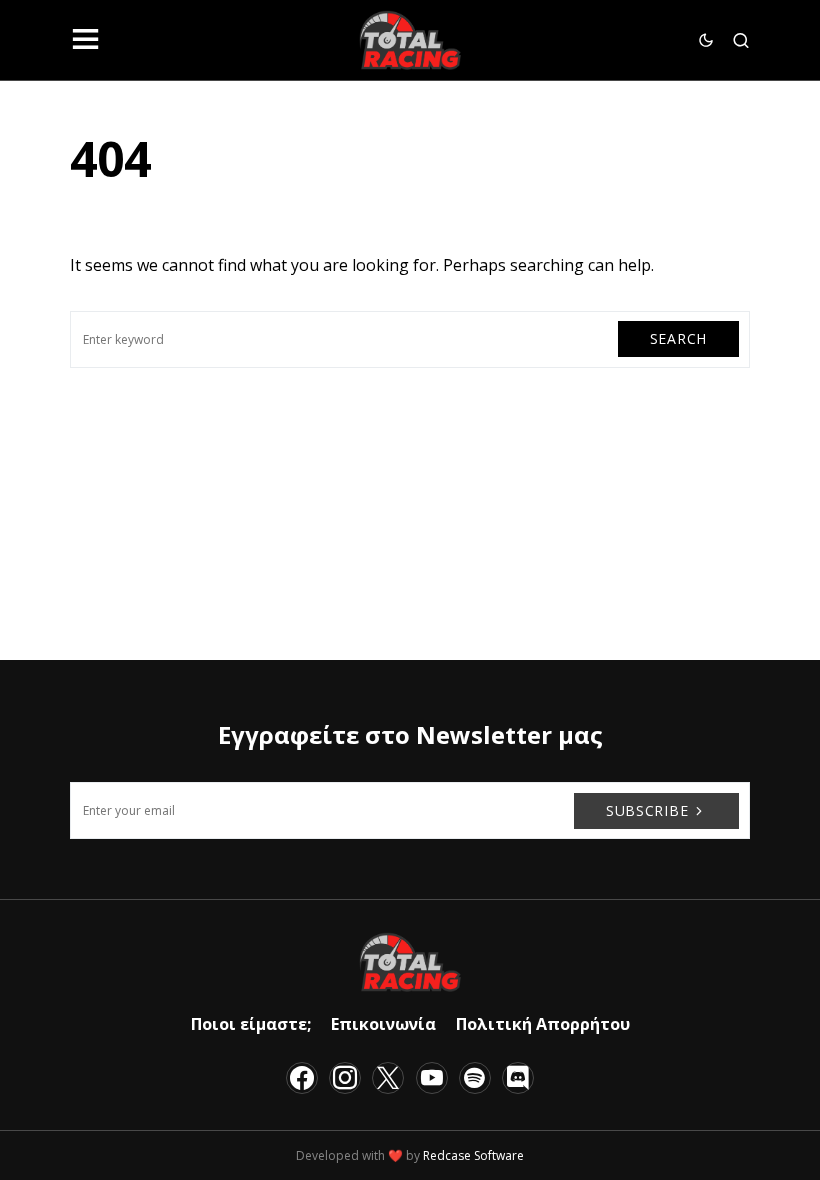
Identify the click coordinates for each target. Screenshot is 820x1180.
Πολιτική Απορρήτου (543, 1024)
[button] (85, 40)
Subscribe (647, 810)
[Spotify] (475, 1078)
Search (678, 338)
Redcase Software (473, 1155)
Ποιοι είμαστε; (251, 1024)
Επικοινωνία (383, 1024)
